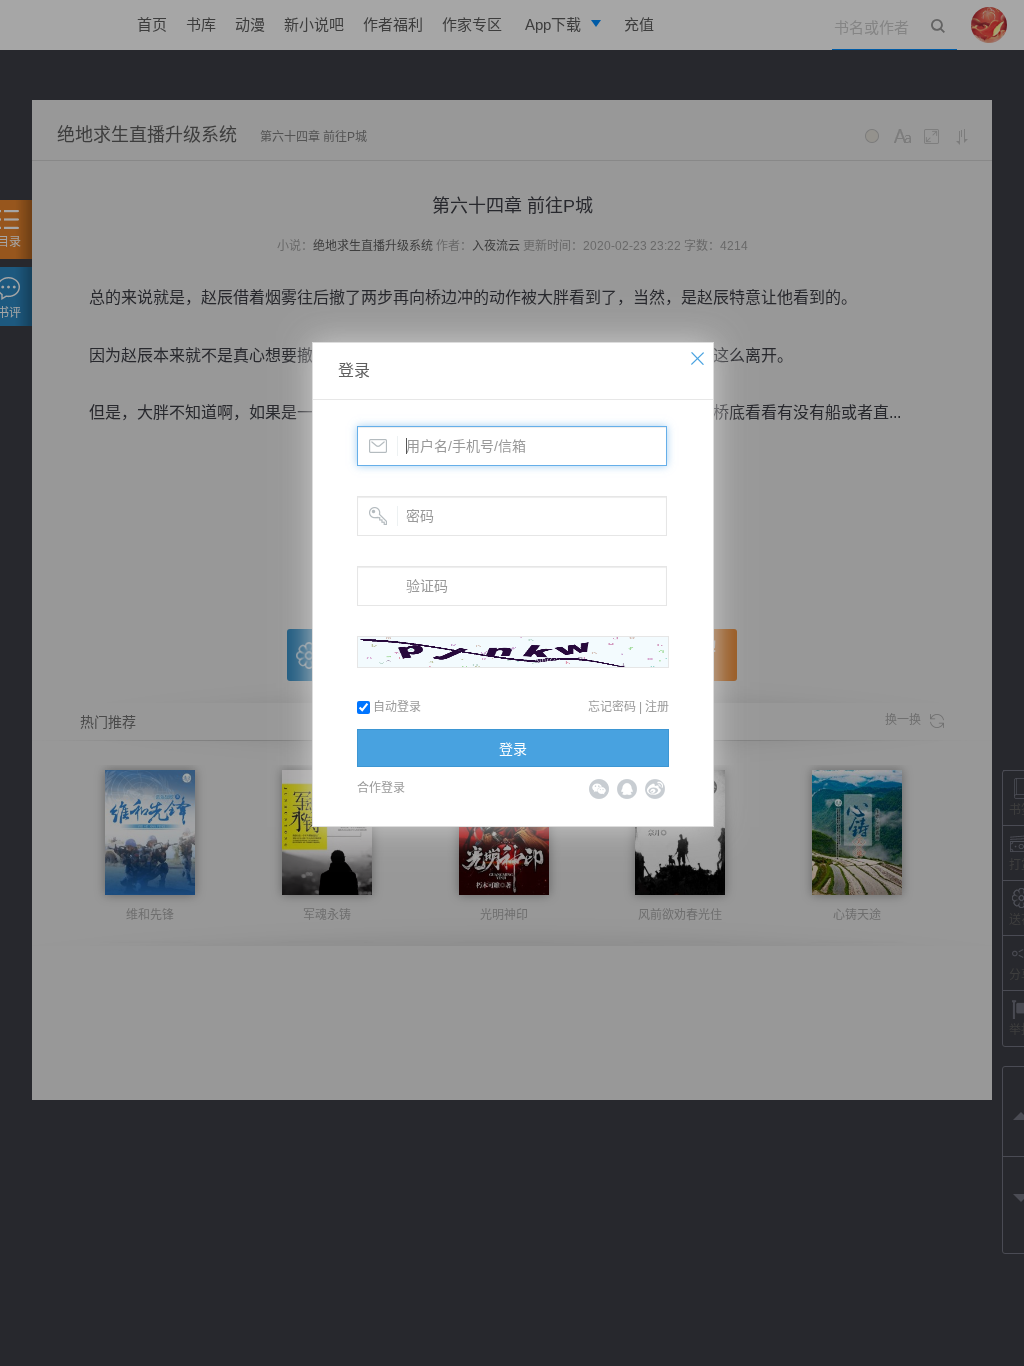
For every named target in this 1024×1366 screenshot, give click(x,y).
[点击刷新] (513, 652)
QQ (627, 789)
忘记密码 (612, 707)
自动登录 (395, 707)
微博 (655, 789)
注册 (657, 707)
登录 (354, 370)
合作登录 (381, 788)
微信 (599, 789)
